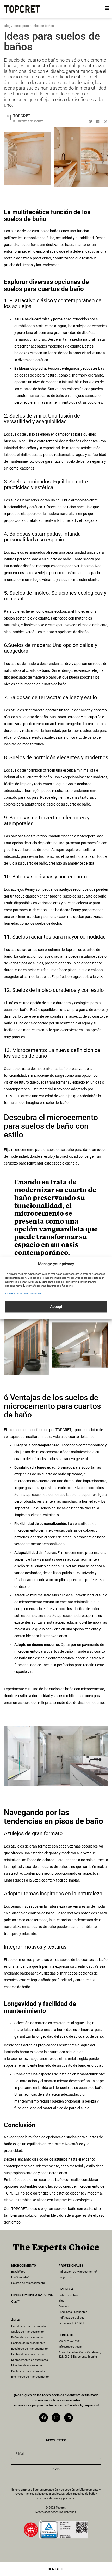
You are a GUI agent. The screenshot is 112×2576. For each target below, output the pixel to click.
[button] (91, 121)
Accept (56, 1307)
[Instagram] (56, 2418)
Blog (7, 26)
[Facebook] (43, 2418)
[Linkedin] (69, 2418)
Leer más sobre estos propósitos (24, 1293)
